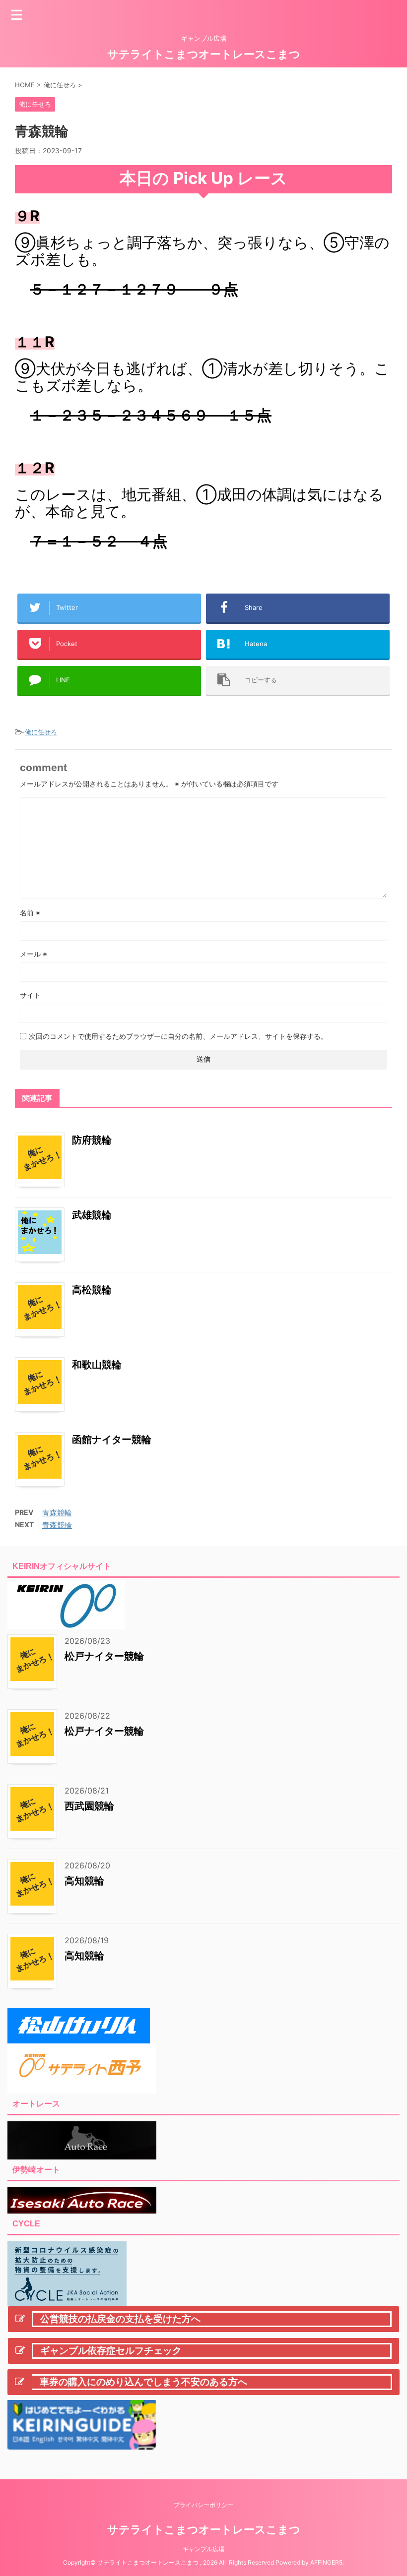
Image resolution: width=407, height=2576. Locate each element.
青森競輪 (57, 1513)
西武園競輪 (89, 1806)
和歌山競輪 (97, 1365)
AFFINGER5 (326, 2562)
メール (34, 954)
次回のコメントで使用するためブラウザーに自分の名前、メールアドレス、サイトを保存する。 (178, 1036)
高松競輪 (92, 1290)
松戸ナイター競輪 (104, 1656)
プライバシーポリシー (203, 2505)
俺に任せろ (41, 732)
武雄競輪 (92, 1215)
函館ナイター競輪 (112, 1439)
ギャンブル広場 (203, 2549)
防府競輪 (92, 1140)
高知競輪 (84, 1881)
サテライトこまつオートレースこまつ (204, 54)
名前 (30, 913)
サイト (30, 995)
